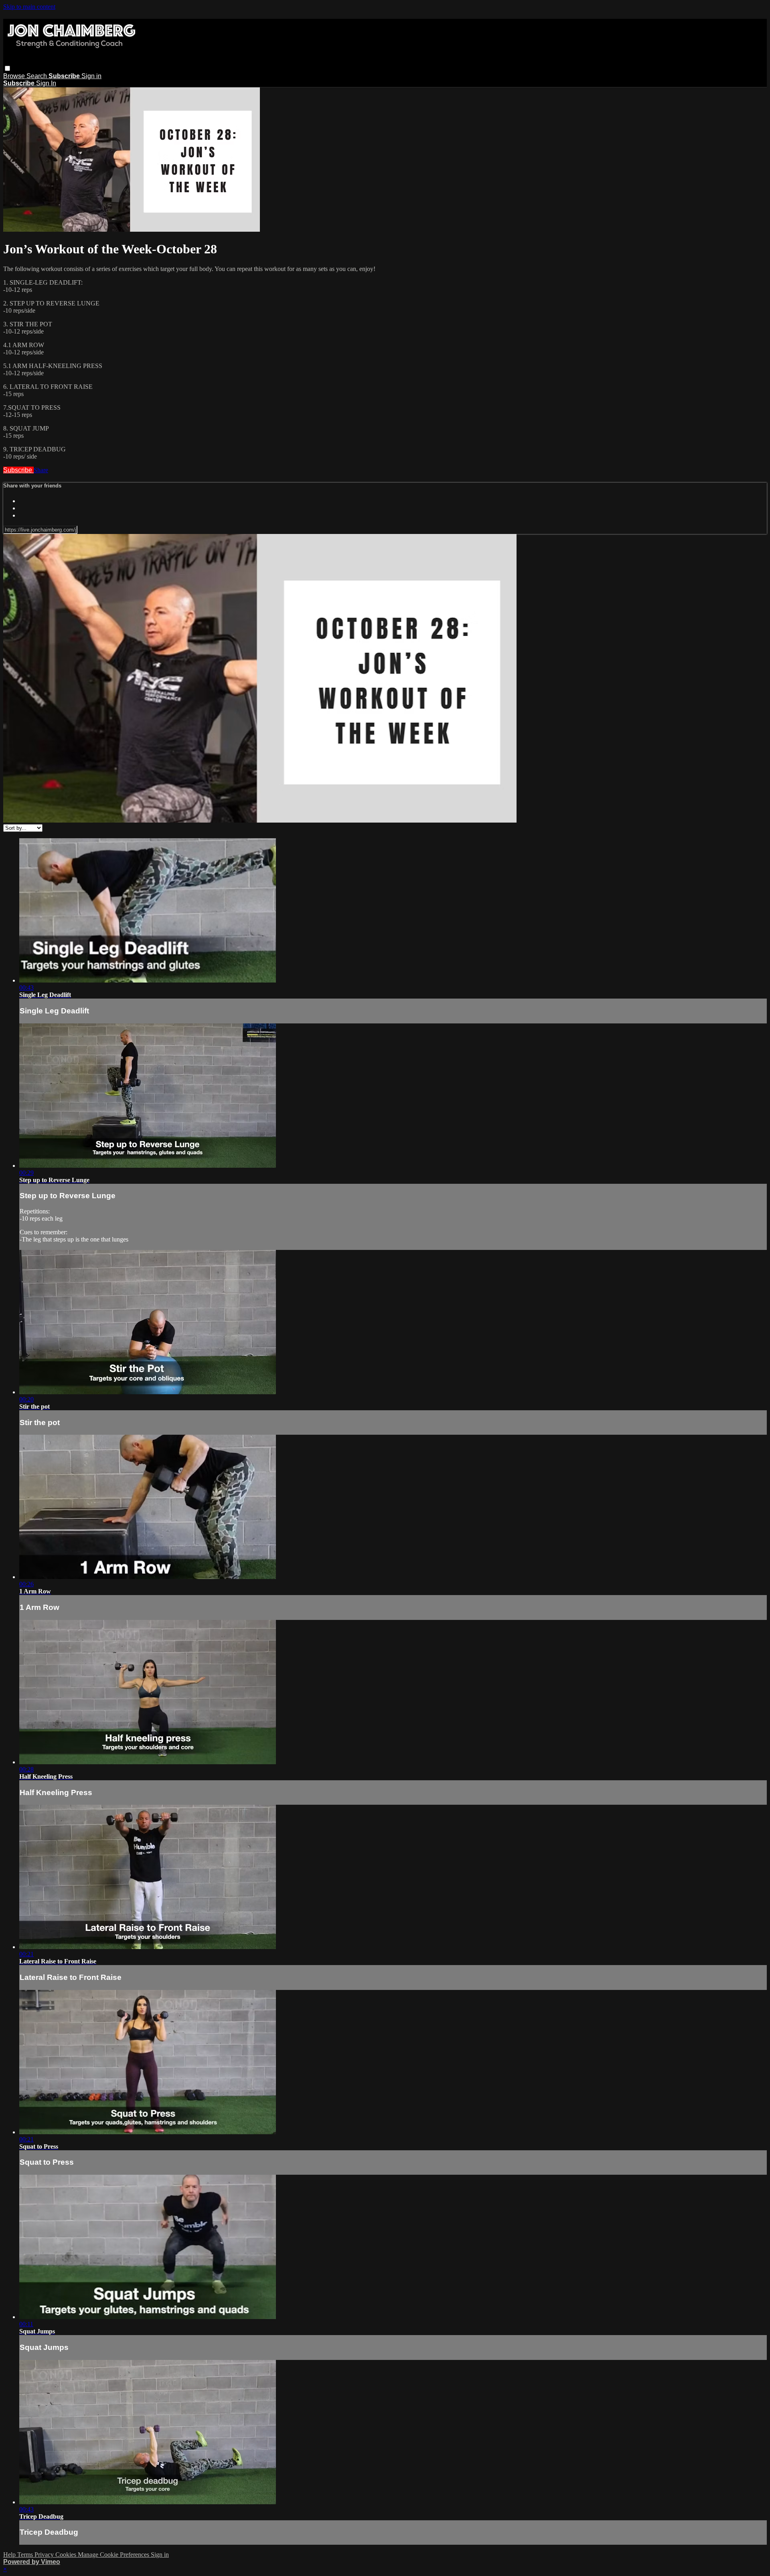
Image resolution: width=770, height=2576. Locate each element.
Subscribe (18, 470)
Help (10, 2555)
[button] (7, 68)
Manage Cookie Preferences (114, 2555)
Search (37, 76)
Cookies (67, 2555)
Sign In (46, 83)
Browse (15, 76)
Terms (26, 2555)
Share (41, 470)
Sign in (91, 76)
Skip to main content (29, 7)
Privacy (45, 2555)
